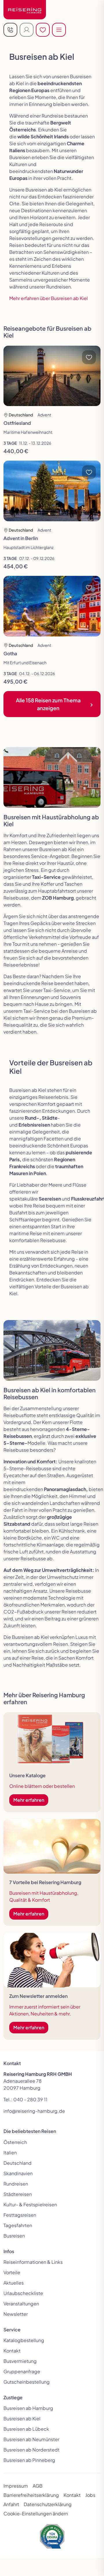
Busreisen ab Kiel (22, 2418)
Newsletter (16, 2314)
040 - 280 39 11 (30, 2099)
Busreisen (14, 2236)
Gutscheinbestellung (27, 2382)
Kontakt (12, 2351)
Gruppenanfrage (22, 2371)
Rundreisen (16, 2184)
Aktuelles (14, 2283)
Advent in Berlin (21, 538)
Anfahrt (11, 2504)
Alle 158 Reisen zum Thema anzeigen (48, 704)
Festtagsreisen (20, 2215)
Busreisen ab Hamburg (28, 2408)
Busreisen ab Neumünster (31, 2439)
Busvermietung (20, 2361)
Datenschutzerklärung (48, 2504)
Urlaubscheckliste (23, 2293)
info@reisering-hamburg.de (34, 2111)
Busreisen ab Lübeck (26, 2429)
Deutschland (17, 2163)
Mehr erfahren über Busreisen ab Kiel (49, 298)
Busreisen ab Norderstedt (31, 2450)
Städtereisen (18, 2194)
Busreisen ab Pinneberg (29, 2460)
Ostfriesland (17, 423)
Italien (10, 2152)
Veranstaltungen (21, 2304)
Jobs (90, 2495)
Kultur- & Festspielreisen (30, 2204)
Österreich (15, 2142)
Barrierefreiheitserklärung (31, 2495)
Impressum (16, 2486)
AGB (38, 2486)
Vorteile (12, 2272)
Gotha (10, 653)
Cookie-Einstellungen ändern (36, 2513)
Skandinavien (18, 2173)
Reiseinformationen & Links (33, 2262)
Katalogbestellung (24, 2340)
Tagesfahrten (18, 2225)
